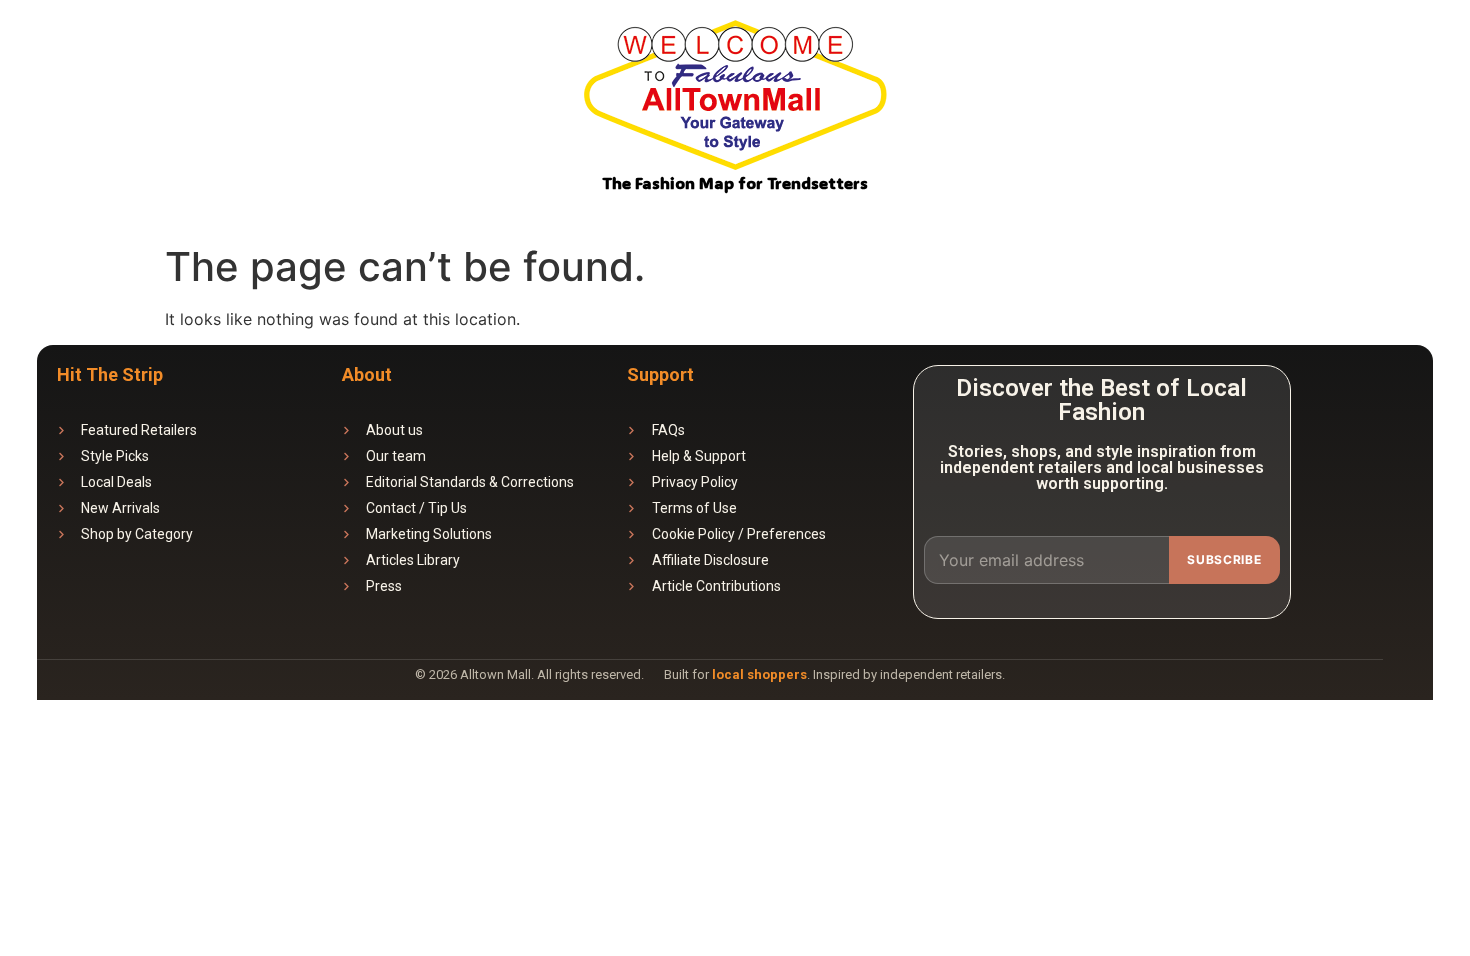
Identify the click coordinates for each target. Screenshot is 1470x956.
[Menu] (1427, 55)
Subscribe (1224, 559)
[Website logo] (735, 98)
